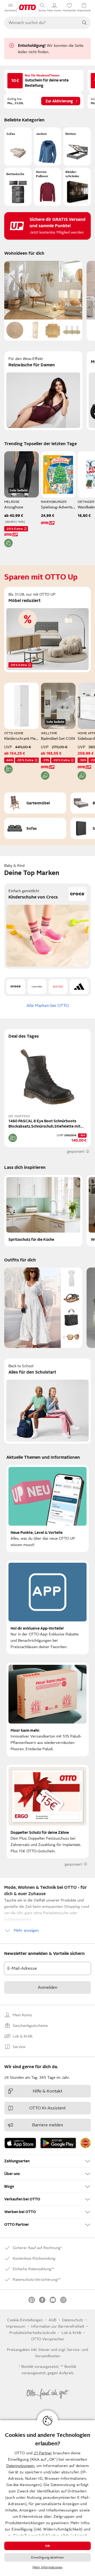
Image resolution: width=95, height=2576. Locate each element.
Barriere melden (48, 2125)
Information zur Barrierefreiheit (58, 2326)
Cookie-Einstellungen (25, 2320)
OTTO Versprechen (48, 2339)
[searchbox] (41, 23)
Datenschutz (73, 2320)
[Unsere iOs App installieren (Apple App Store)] (20, 2143)
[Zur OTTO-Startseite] (27, 7)
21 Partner (43, 2453)
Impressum (16, 2326)
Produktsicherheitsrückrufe (32, 2333)
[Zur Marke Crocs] (16, 987)
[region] (47, 2498)
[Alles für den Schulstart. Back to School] (47, 1401)
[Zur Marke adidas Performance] (79, 987)
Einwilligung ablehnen (48, 2557)
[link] (85, 2143)
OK (47, 2546)
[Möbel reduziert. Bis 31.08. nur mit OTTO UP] (47, 630)
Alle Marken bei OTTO (48, 1006)
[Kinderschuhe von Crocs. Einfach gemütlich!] (47, 926)
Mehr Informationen (47, 2567)
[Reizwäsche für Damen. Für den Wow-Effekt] (43, 391)
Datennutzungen (20, 2466)
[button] (18, 147)
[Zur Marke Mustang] (58, 987)
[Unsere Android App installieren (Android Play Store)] (58, 2143)
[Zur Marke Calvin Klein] (37, 987)
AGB (52, 2320)
